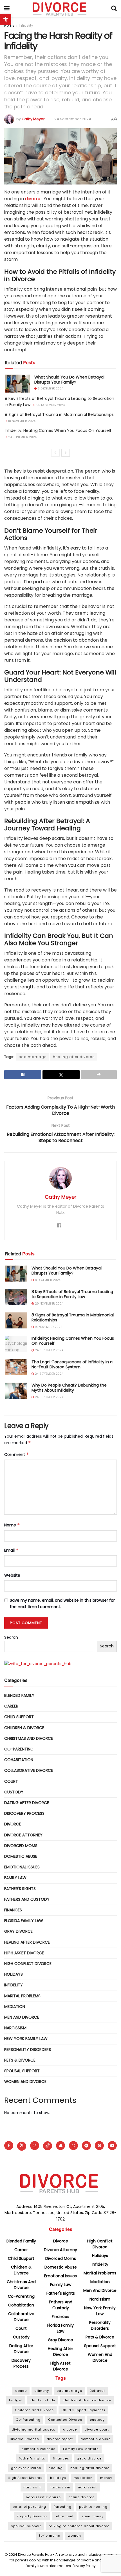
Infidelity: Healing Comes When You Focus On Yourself (58, 430)
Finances (13, 1910)
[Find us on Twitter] (22, 2146)
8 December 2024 (50, 388)
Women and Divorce (25, 2082)
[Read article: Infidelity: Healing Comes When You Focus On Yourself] (16, 1344)
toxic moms (50, 2536)
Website (12, 1575)
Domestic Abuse (21, 1856)
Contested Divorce (65, 2420)
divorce (33, 199)
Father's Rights (20, 1889)
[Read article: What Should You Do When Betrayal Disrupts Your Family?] (17, 384)
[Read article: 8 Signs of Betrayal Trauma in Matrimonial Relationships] (16, 1320)
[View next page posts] (66, 453)
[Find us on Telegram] (86, 2146)
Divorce (13, 1824)
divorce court (97, 2429)
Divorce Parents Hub (35, 2555)
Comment (17, 1455)
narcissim (33, 2487)
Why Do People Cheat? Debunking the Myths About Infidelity (69, 1388)
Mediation (15, 2007)
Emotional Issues (22, 1867)
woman (74, 2536)
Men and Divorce (22, 2017)
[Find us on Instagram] (35, 2146)
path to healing (93, 2507)
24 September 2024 (73, 119)
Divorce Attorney (23, 1835)
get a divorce (89, 2458)
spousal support (26, 2526)
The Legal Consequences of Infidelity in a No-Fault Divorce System (72, 1364)
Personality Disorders (28, 2050)
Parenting (63, 2507)
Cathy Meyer (33, 119)
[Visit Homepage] (60, 8)
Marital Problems (22, 1996)
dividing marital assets (33, 2429)
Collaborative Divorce (29, 1770)
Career (11, 1706)
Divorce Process (24, 2439)
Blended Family (19, 1695)
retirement (64, 2516)
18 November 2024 (21, 421)
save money (92, 2516)
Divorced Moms (21, 1846)
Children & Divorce (24, 1728)
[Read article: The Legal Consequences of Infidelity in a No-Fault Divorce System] (16, 1367)
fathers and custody (27, 1899)
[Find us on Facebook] (9, 2146)
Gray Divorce (18, 1931)
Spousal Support (22, 2071)
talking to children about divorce (79, 2526)
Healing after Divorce (27, 1942)
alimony (42, 2391)
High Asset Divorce (24, 1953)
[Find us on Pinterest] (99, 2146)
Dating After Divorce (27, 1803)
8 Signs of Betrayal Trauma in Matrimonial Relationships (59, 414)
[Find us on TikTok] (48, 2146)
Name (12, 1525)
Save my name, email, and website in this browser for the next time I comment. (62, 1603)
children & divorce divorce (87, 2400)
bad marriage (33, 1057)
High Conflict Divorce (28, 1964)
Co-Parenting (19, 1749)
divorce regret (60, 2439)
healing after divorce (74, 1057)
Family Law (15, 1878)
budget (16, 2400)
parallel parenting (29, 2507)
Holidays (14, 1974)
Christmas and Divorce (29, 1738)
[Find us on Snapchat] (60, 2146)
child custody (42, 2400)
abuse (21, 2391)
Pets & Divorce (20, 2060)
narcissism (60, 2487)
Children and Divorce (34, 2410)
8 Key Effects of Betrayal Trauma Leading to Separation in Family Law (72, 1294)
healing (56, 2468)
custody (97, 2420)
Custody (14, 1792)
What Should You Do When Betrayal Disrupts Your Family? (69, 380)
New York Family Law (26, 2039)
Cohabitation (19, 1760)
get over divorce (26, 2468)
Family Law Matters (81, 2449)
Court (11, 1781)
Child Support (19, 1717)
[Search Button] (114, 8)
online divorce (81, 2497)
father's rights (32, 2458)
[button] (6, 20)
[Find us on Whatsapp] (73, 2146)
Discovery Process (24, 1813)
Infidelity (26, 25)
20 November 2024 (50, 405)
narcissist (87, 2487)
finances (61, 2458)
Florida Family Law (24, 1921)
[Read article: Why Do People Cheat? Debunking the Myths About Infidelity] (16, 1391)
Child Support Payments (83, 2410)
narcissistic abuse (43, 2497)
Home (9, 25)
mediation (83, 2478)
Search (11, 1637)
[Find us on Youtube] (112, 2146)
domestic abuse (96, 2439)
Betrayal (97, 2391)
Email (11, 1550)
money (106, 2478)
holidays (58, 2478)
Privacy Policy (84, 2566)
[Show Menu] (7, 8)
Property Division (32, 2516)
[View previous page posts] (55, 453)
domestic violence (38, 2449)
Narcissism (15, 2028)
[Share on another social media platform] (99, 1075)
